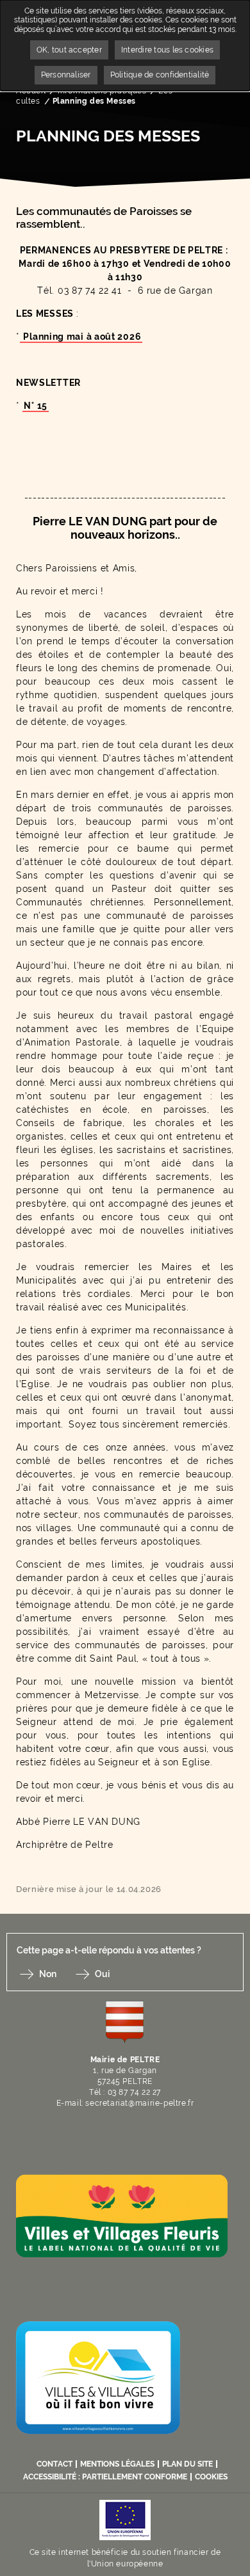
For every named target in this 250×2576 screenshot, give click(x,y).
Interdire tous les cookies (167, 50)
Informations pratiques (102, 91)
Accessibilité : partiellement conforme (105, 2477)
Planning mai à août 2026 (81, 337)
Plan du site (188, 2464)
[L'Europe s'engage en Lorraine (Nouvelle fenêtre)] (125, 2519)
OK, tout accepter (69, 50)
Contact (54, 2464)
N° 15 (36, 406)
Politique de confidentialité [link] (160, 75)
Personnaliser (66, 75)
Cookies (211, 2477)
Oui (102, 1974)
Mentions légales (117, 2464)
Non (48, 1974)
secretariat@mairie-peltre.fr (139, 2103)
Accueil (31, 91)
